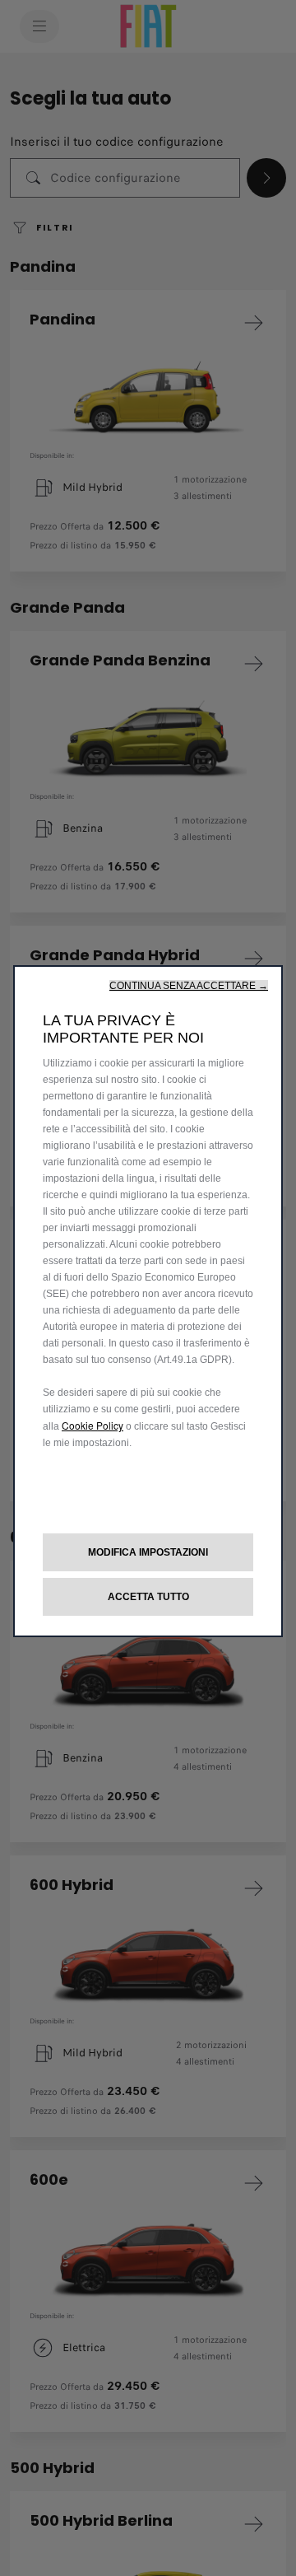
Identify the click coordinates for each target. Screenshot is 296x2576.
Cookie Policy (92, 1425)
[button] (189, 986)
